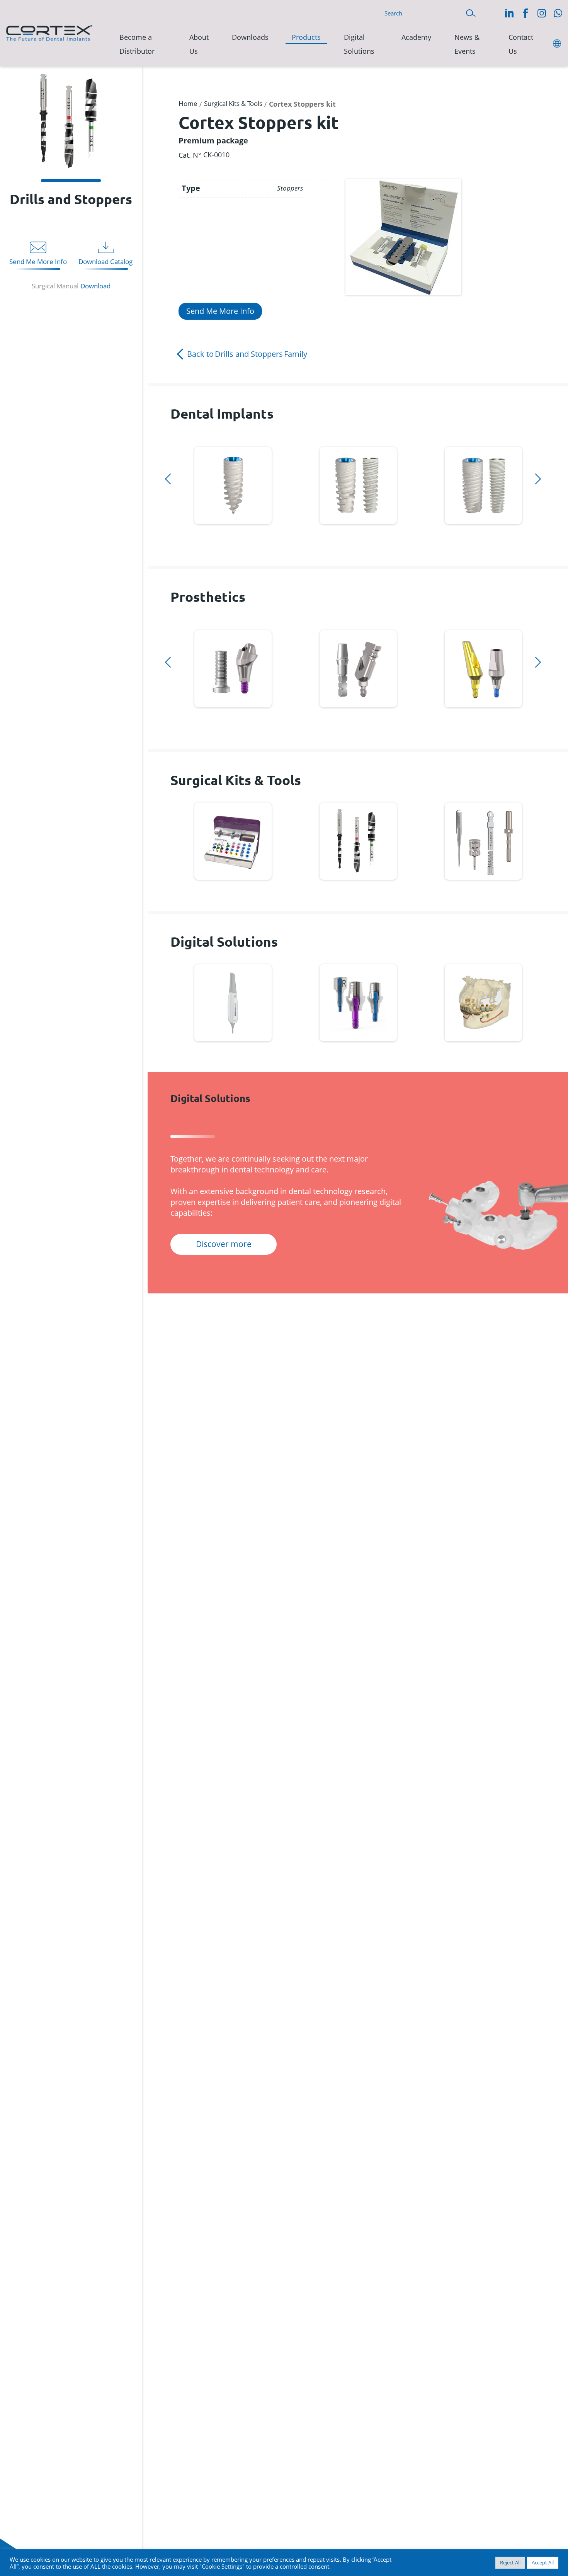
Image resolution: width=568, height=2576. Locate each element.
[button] (471, 12)
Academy (416, 37)
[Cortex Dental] (49, 32)
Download (95, 286)
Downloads (250, 37)
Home (188, 103)
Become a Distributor (137, 44)
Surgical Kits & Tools (233, 103)
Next (173, 534)
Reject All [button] (510, 2562)
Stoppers (290, 188)
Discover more (233, 484)
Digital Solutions (359, 44)
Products (306, 37)
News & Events (467, 44)
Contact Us (521, 44)
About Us (199, 44)
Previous (173, 442)
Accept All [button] (543, 2562)
